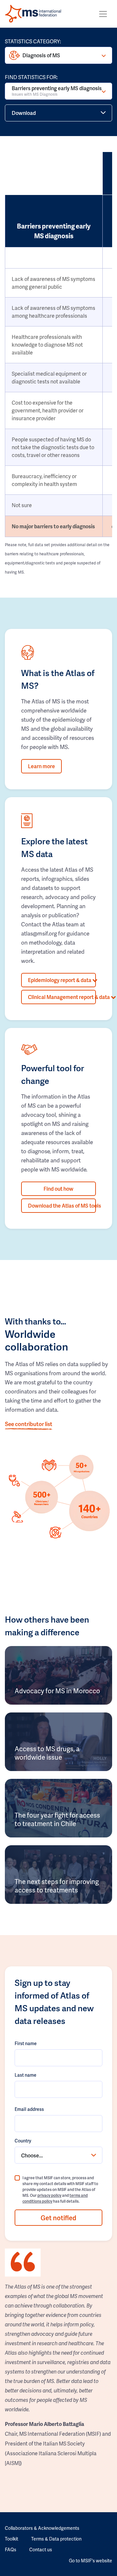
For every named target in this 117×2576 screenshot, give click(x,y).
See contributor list (29, 1424)
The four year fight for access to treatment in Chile (57, 1819)
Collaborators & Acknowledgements (42, 2528)
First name (26, 2043)
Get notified (58, 2218)
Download (24, 113)
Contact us (41, 2549)
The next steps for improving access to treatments (57, 1886)
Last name (26, 2075)
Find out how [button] (58, 1189)
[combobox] (58, 2155)
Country (23, 2141)
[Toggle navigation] (103, 14)
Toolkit (12, 2539)
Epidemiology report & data (60, 980)
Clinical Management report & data (62, 997)
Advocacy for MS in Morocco (57, 1691)
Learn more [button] (41, 766)
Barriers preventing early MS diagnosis (57, 91)
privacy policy (49, 2195)
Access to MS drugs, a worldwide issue (47, 1753)
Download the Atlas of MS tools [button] (62, 1205)
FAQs (11, 2549)
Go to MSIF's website (91, 2561)
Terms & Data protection (56, 2539)
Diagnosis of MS (41, 55)
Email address (29, 2109)
